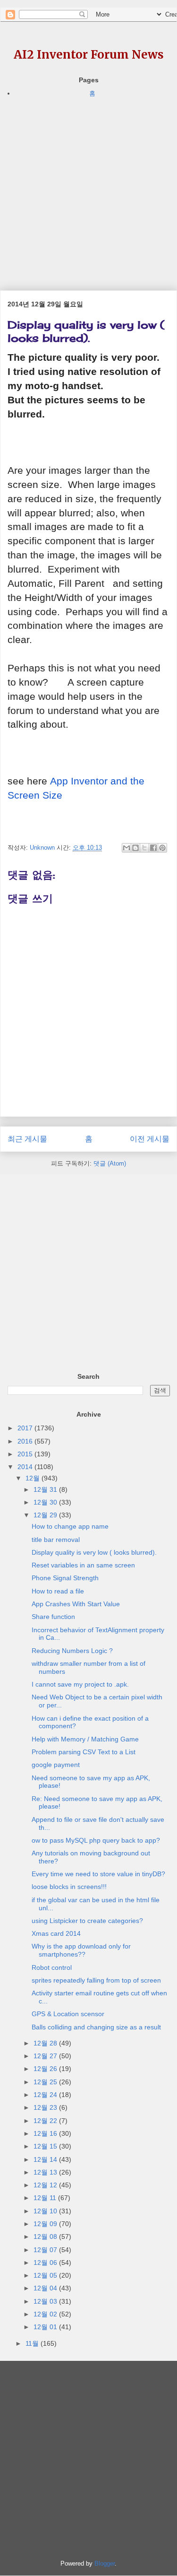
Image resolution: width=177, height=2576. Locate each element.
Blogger (105, 2563)
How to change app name (70, 1526)
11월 (33, 2343)
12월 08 (46, 2237)
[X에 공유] (144, 848)
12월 (34, 1478)
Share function (53, 1617)
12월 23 (46, 2107)
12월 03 (46, 2301)
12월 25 (46, 2082)
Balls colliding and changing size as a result (96, 2027)
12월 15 (46, 2146)
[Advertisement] (88, 187)
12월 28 (46, 2043)
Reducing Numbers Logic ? (72, 1651)
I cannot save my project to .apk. (80, 1684)
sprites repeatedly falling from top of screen (96, 1980)
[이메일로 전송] (126, 848)
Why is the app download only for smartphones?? (81, 1950)
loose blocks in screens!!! (69, 1887)
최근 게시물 (27, 1139)
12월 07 (46, 2250)
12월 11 (46, 2198)
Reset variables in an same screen (83, 1565)
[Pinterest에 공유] (162, 848)
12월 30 (46, 1502)
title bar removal (56, 1540)
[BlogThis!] (135, 848)
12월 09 (46, 2224)
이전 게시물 (150, 1139)
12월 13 (46, 2172)
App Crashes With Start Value (76, 1604)
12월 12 (46, 2185)
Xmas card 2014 (56, 1933)
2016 (26, 1441)
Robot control (52, 1967)
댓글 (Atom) (110, 1163)
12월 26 (46, 2069)
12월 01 (46, 2327)
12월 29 (46, 1515)
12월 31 (46, 1489)
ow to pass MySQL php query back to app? (96, 1840)
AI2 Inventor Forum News (89, 55)
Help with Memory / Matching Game (85, 1739)
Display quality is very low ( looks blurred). (94, 1552)
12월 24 (46, 2095)
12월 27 (46, 2056)
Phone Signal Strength (65, 1578)
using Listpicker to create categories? (87, 1921)
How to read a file (58, 1591)
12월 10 (46, 2211)
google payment (56, 1765)
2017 (26, 1428)
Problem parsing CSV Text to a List (84, 1752)
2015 (26, 1454)
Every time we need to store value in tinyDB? (98, 1874)
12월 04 (46, 2288)
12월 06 (46, 2263)
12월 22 (46, 2121)
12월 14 (46, 2159)
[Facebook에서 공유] (153, 848)
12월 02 (46, 2314)
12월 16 (46, 2133)
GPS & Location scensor (68, 2014)
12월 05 (46, 2275)
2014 (26, 1467)
